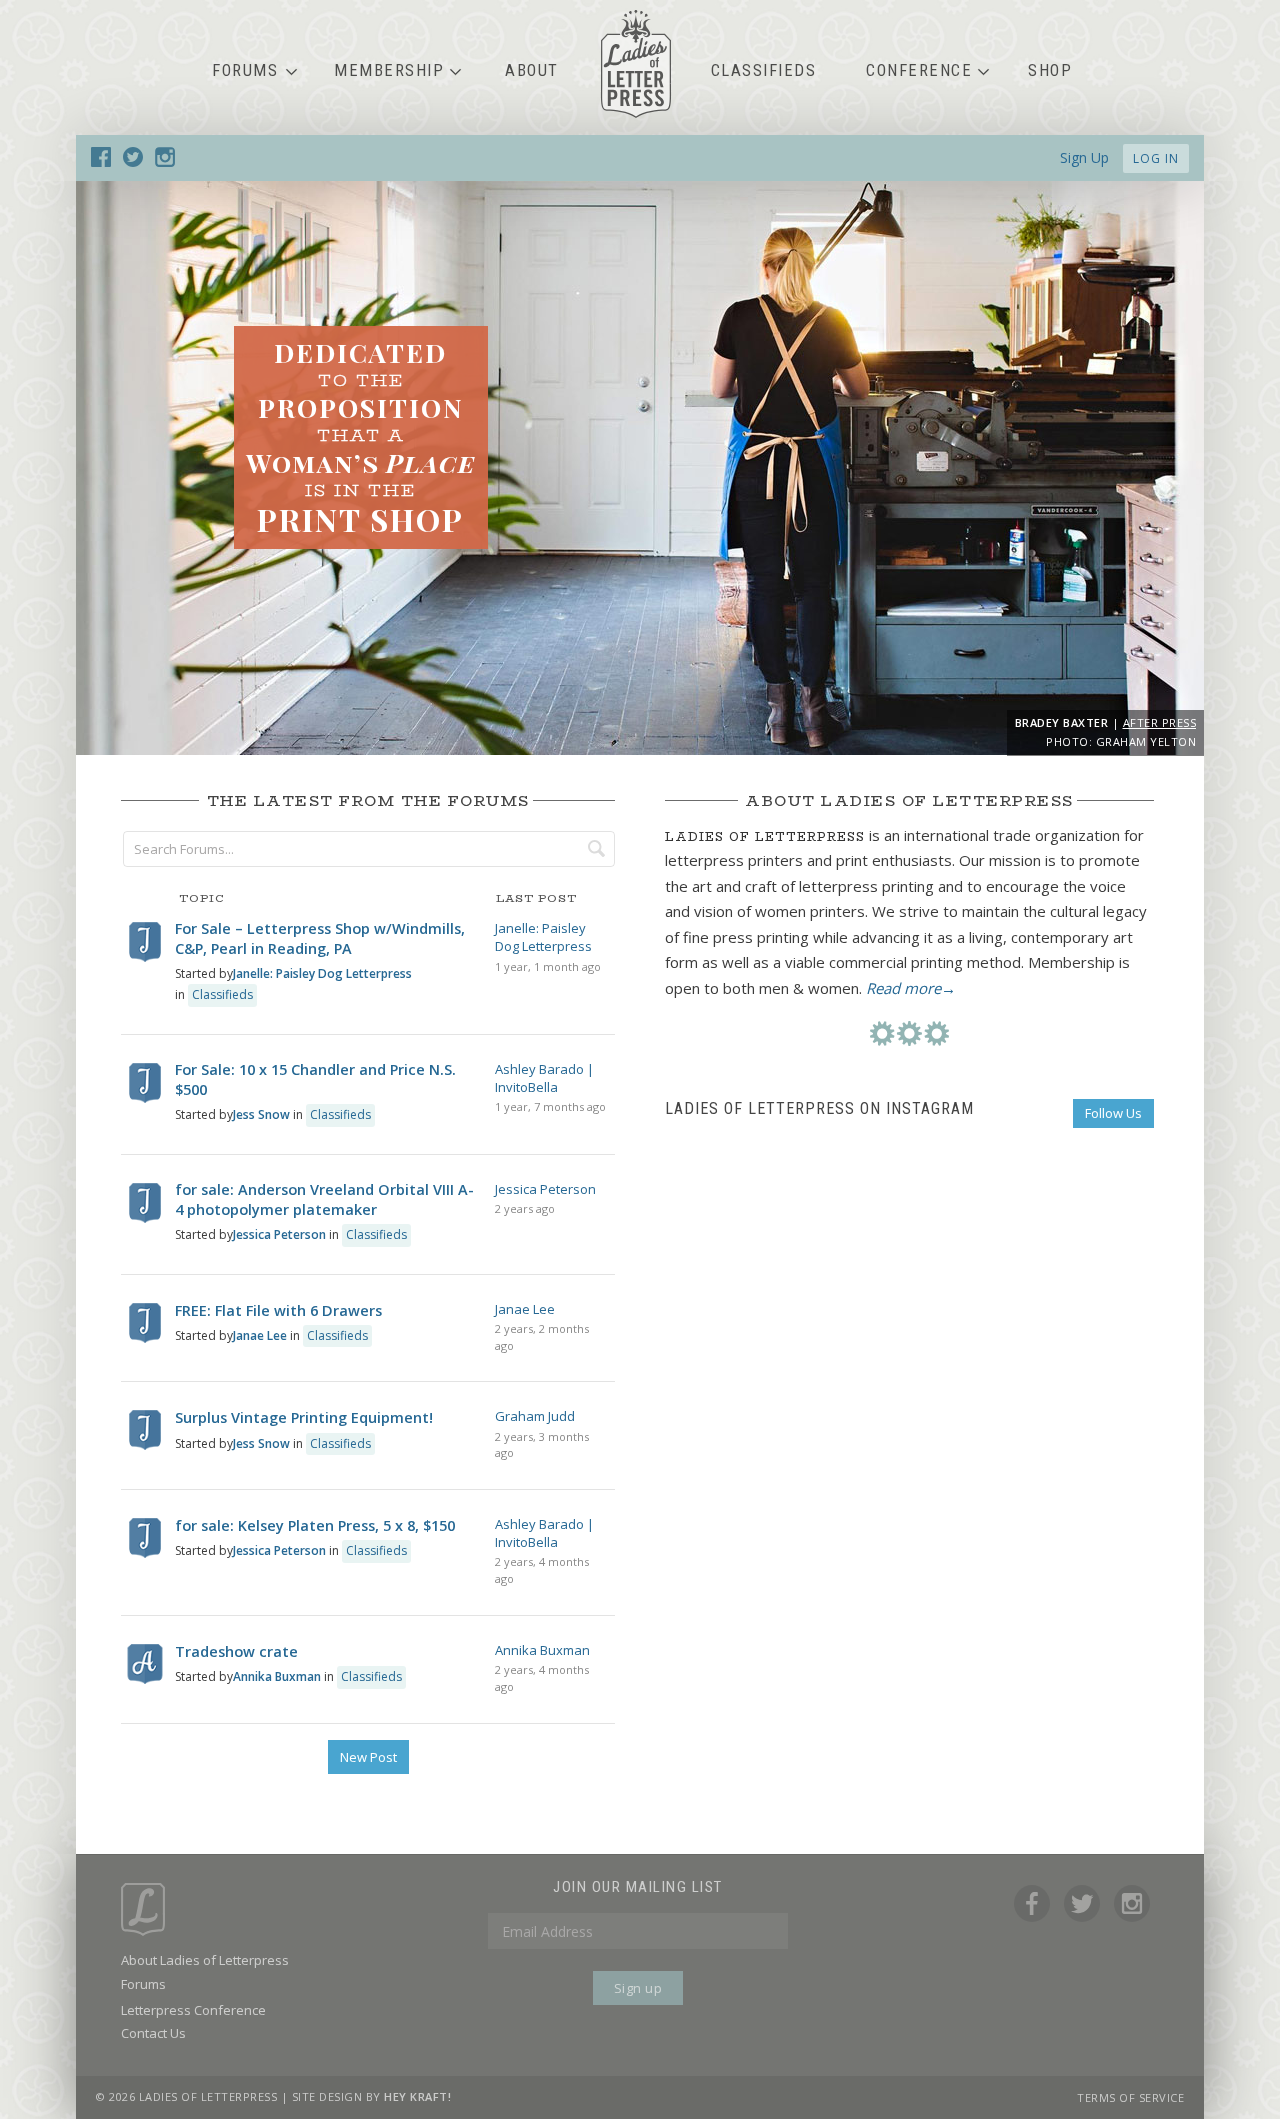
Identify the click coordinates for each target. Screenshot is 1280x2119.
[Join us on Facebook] (101, 161)
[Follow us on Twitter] (133, 161)
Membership (389, 70)
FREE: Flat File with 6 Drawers (278, 1310)
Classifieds (764, 70)
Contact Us (153, 2033)
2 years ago (525, 1208)
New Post (368, 1757)
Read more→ (911, 988)
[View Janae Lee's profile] (145, 1338)
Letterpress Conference (193, 2010)
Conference (919, 70)
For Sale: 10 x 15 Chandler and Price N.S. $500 (315, 1079)
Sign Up (1084, 157)
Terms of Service (1130, 2097)
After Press (1160, 722)
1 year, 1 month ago (548, 966)
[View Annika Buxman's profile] (145, 1679)
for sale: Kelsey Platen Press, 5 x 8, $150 (315, 1525)
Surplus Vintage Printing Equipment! (304, 1417)
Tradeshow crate (236, 1651)
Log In (1156, 158)
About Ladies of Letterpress (205, 1960)
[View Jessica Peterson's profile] (145, 1218)
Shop (1050, 70)
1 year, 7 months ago (550, 1106)
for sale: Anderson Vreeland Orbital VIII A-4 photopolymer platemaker (324, 1199)
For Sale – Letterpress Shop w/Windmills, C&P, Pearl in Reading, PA (320, 938)
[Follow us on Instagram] (165, 161)
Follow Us (1113, 1113)
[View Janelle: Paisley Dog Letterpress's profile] (145, 957)
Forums (245, 70)
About (532, 70)
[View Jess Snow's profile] (145, 1098)
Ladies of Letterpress (636, 64)
